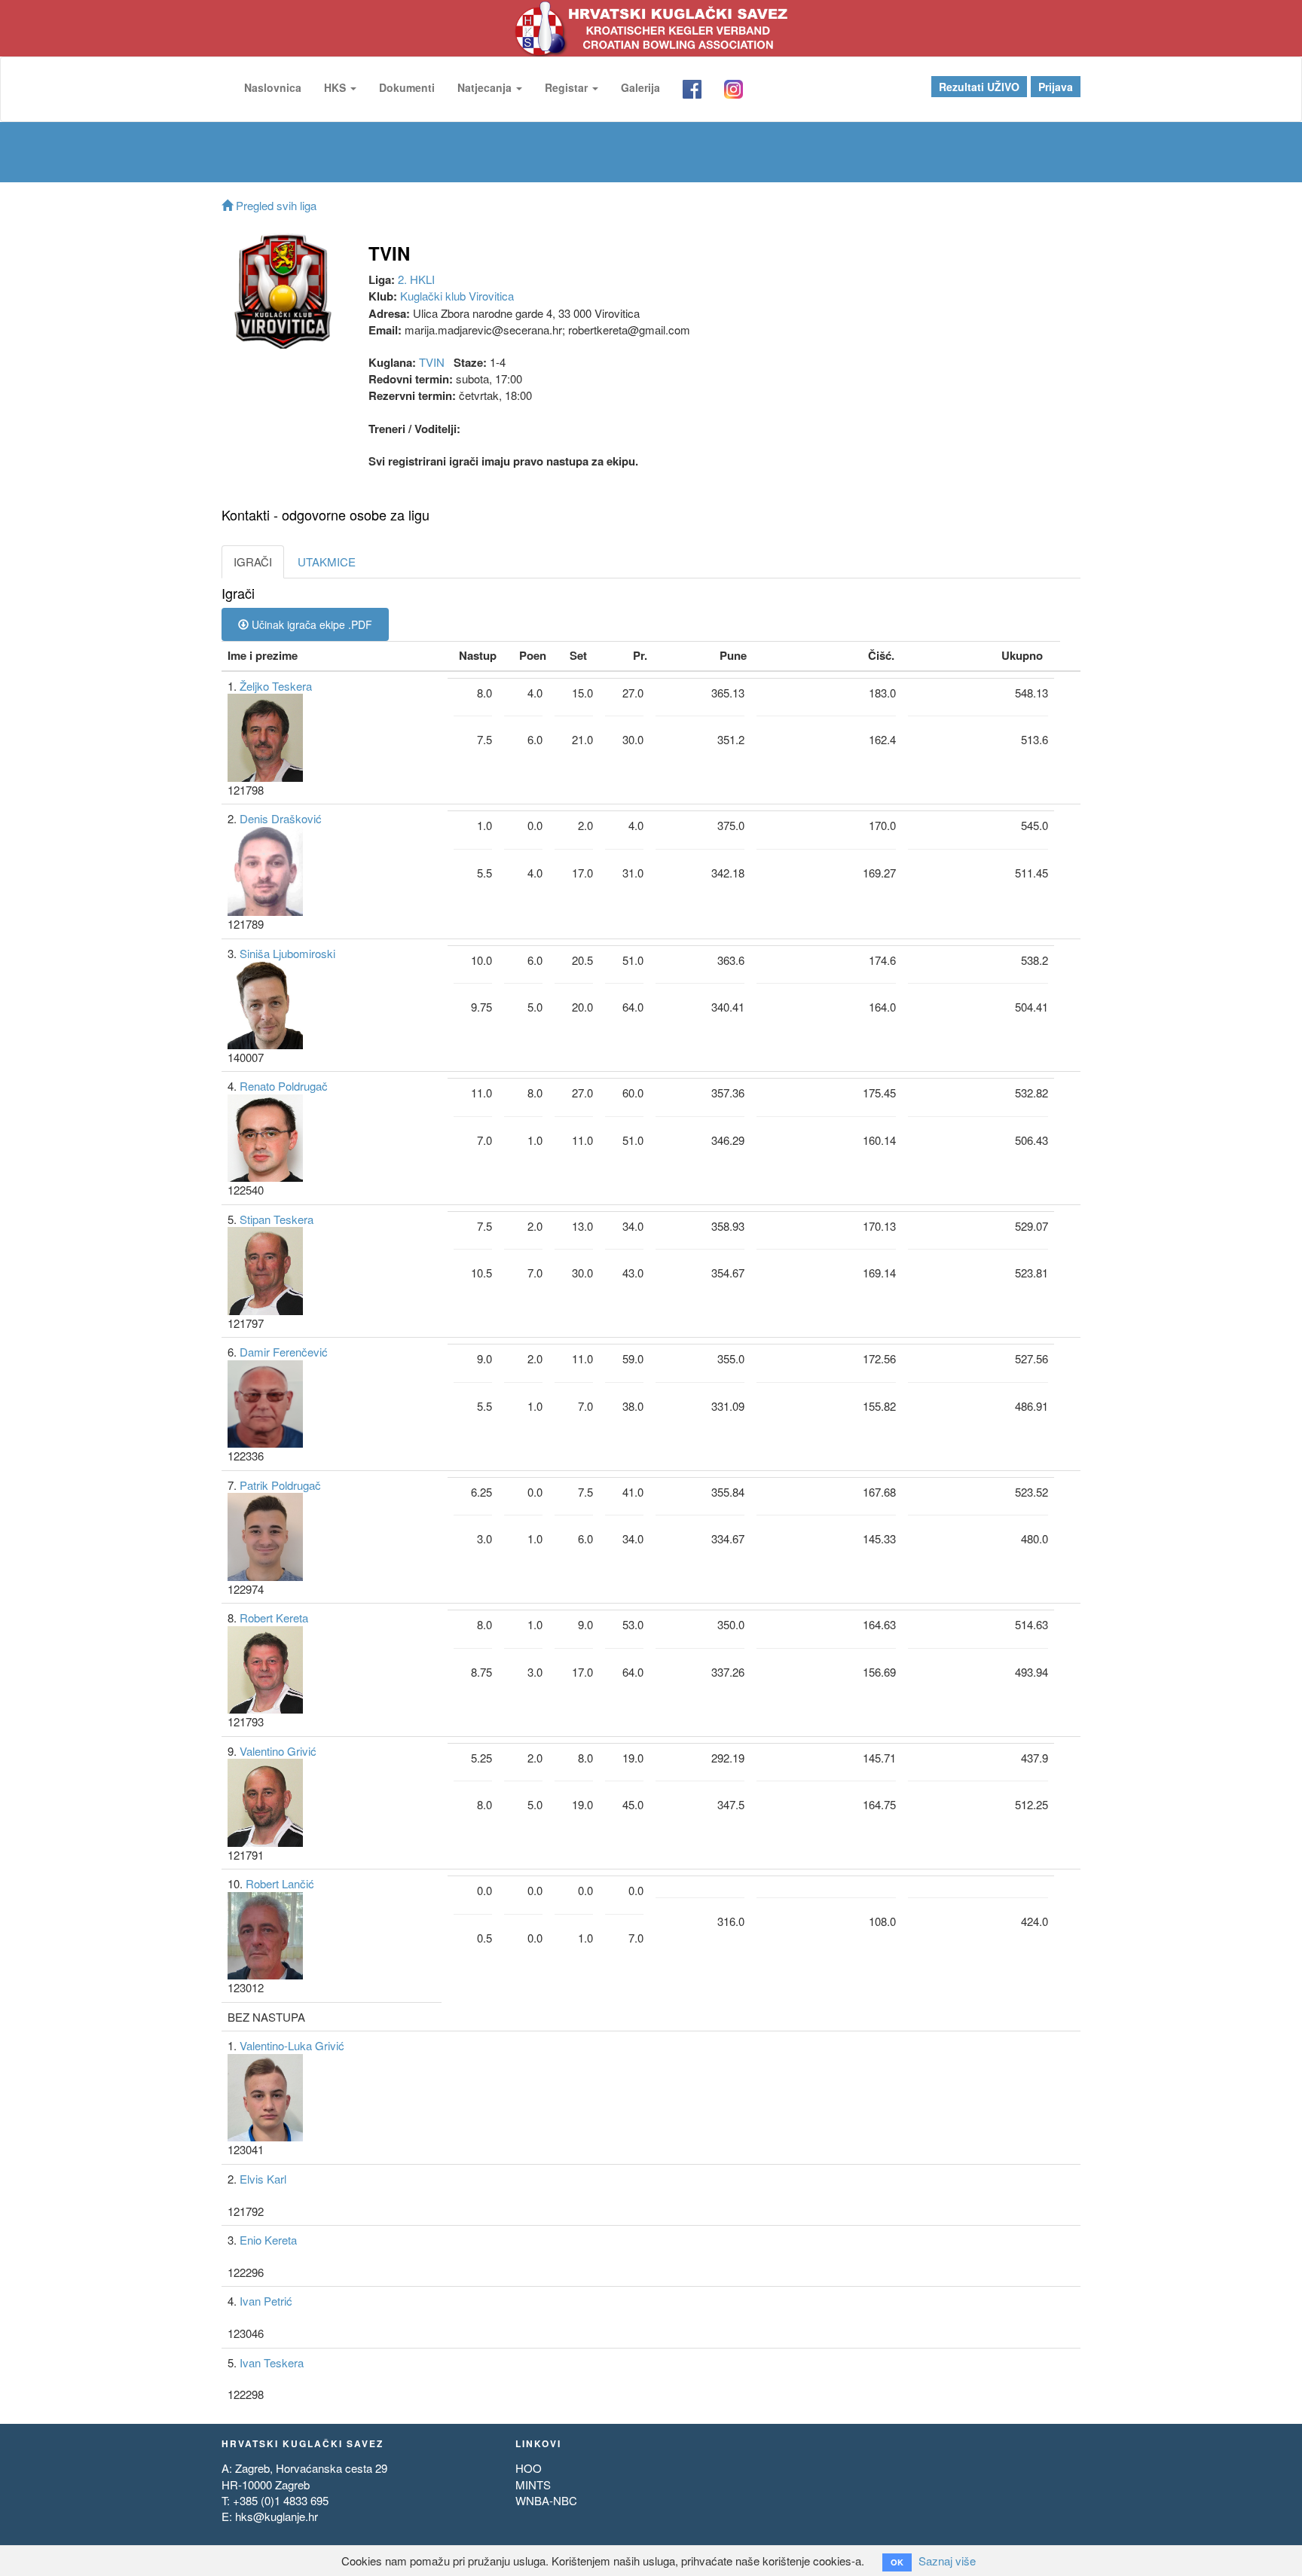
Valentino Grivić (278, 1751)
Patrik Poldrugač (280, 1485)
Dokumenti (407, 87)
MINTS (533, 2484)
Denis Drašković (281, 818)
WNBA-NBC (546, 2500)
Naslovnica (273, 87)
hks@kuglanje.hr (277, 2516)
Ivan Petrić (266, 2301)
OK (897, 2562)
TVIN (432, 362)
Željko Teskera (276, 686)
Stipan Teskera (277, 1219)
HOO (529, 2468)
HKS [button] (336, 87)
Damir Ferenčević (284, 1352)
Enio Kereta (268, 2240)
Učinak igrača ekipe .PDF (310, 624)
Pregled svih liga (275, 205)
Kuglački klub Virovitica (457, 296)
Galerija (640, 87)
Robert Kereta (274, 1618)
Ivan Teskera (272, 2362)
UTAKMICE (327, 562)
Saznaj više (947, 2561)
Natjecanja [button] (486, 87)
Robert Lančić (280, 1883)
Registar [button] (568, 87)
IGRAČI (253, 562)
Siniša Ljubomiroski (287, 953)
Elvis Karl (263, 2179)
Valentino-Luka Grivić (292, 2045)
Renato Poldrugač (284, 1086)
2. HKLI (416, 279)
